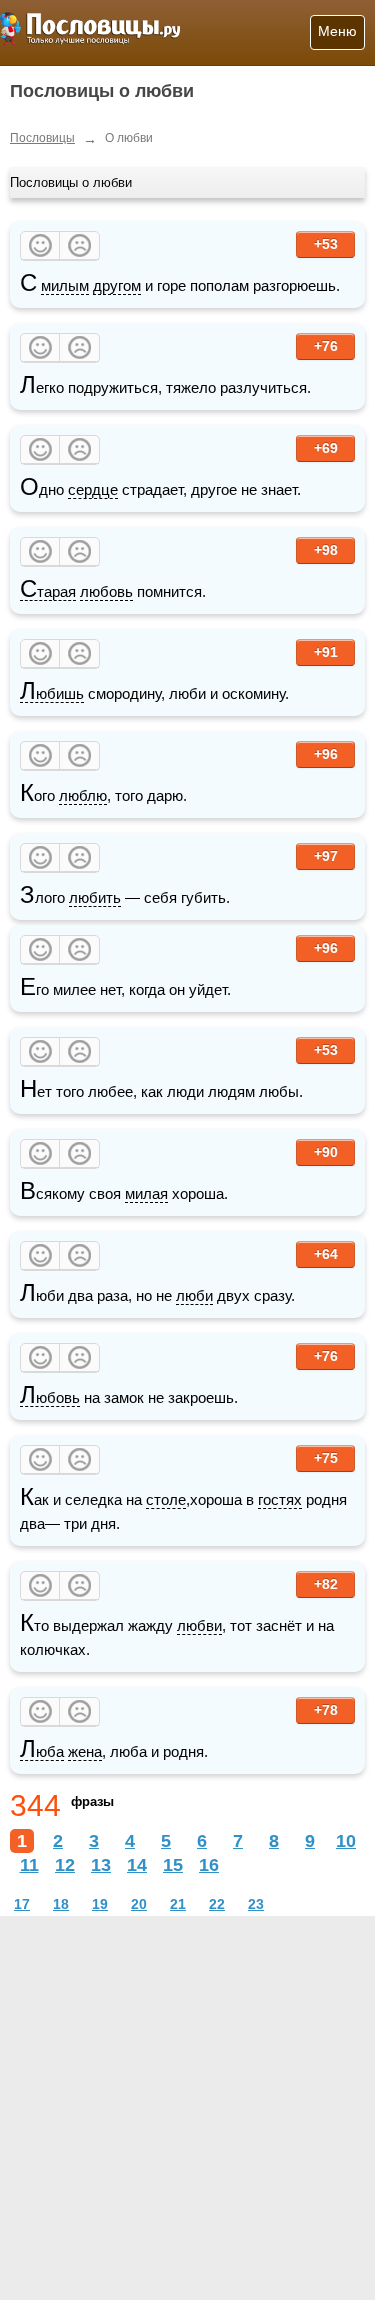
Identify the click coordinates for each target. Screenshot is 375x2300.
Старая (48, 592)
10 (346, 1841)
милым (65, 285)
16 (209, 1865)
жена (85, 1751)
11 (29, 1865)
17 (22, 1904)
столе (166, 1499)
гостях (280, 1499)
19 (100, 1904)
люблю (83, 795)
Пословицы (42, 138)
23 (256, 1904)
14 (137, 1865)
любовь (106, 591)
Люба (42, 1752)
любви (199, 1625)
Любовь (50, 1398)
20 (139, 1904)
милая (146, 1193)
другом (117, 285)
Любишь (52, 694)
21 (178, 1904)
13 (101, 1865)
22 (217, 1904)
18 (61, 1904)
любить (95, 897)
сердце (93, 489)
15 (173, 1865)
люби (194, 1295)
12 (65, 1865)
